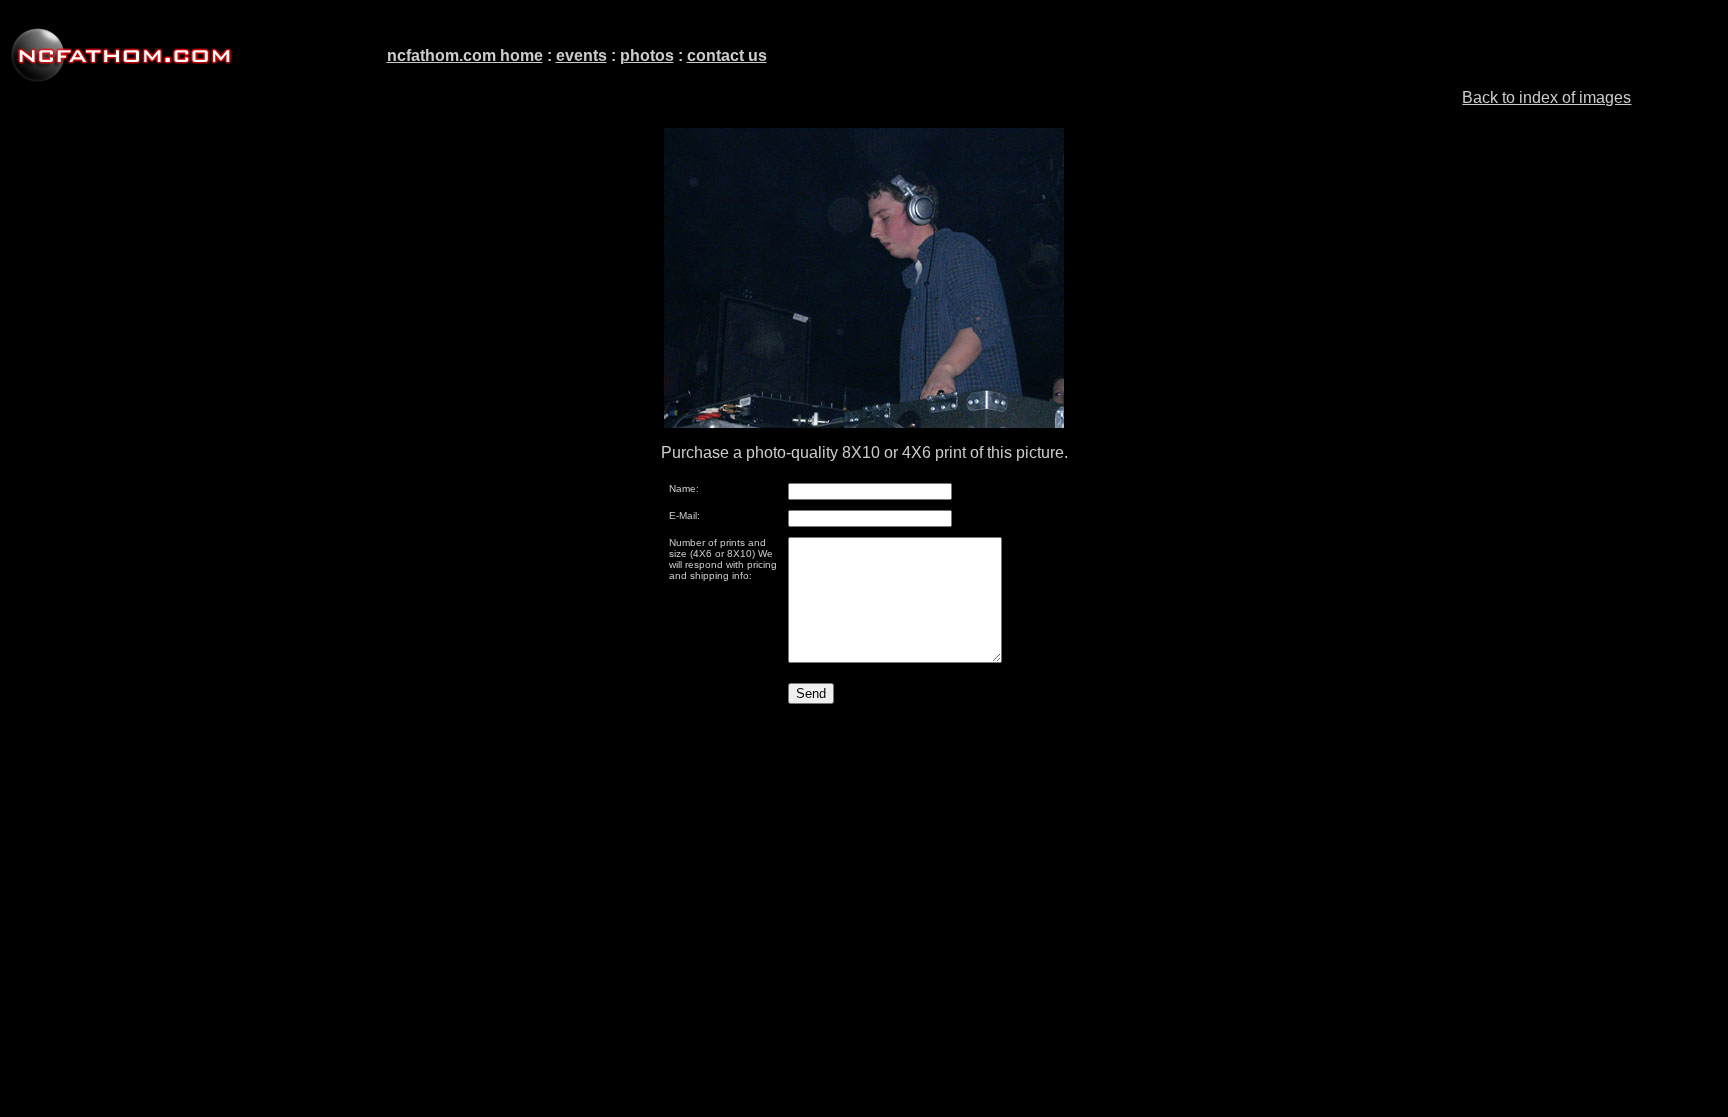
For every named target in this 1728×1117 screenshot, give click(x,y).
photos (647, 55)
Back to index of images (1546, 97)
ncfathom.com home (465, 55)
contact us (727, 55)
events (581, 55)
